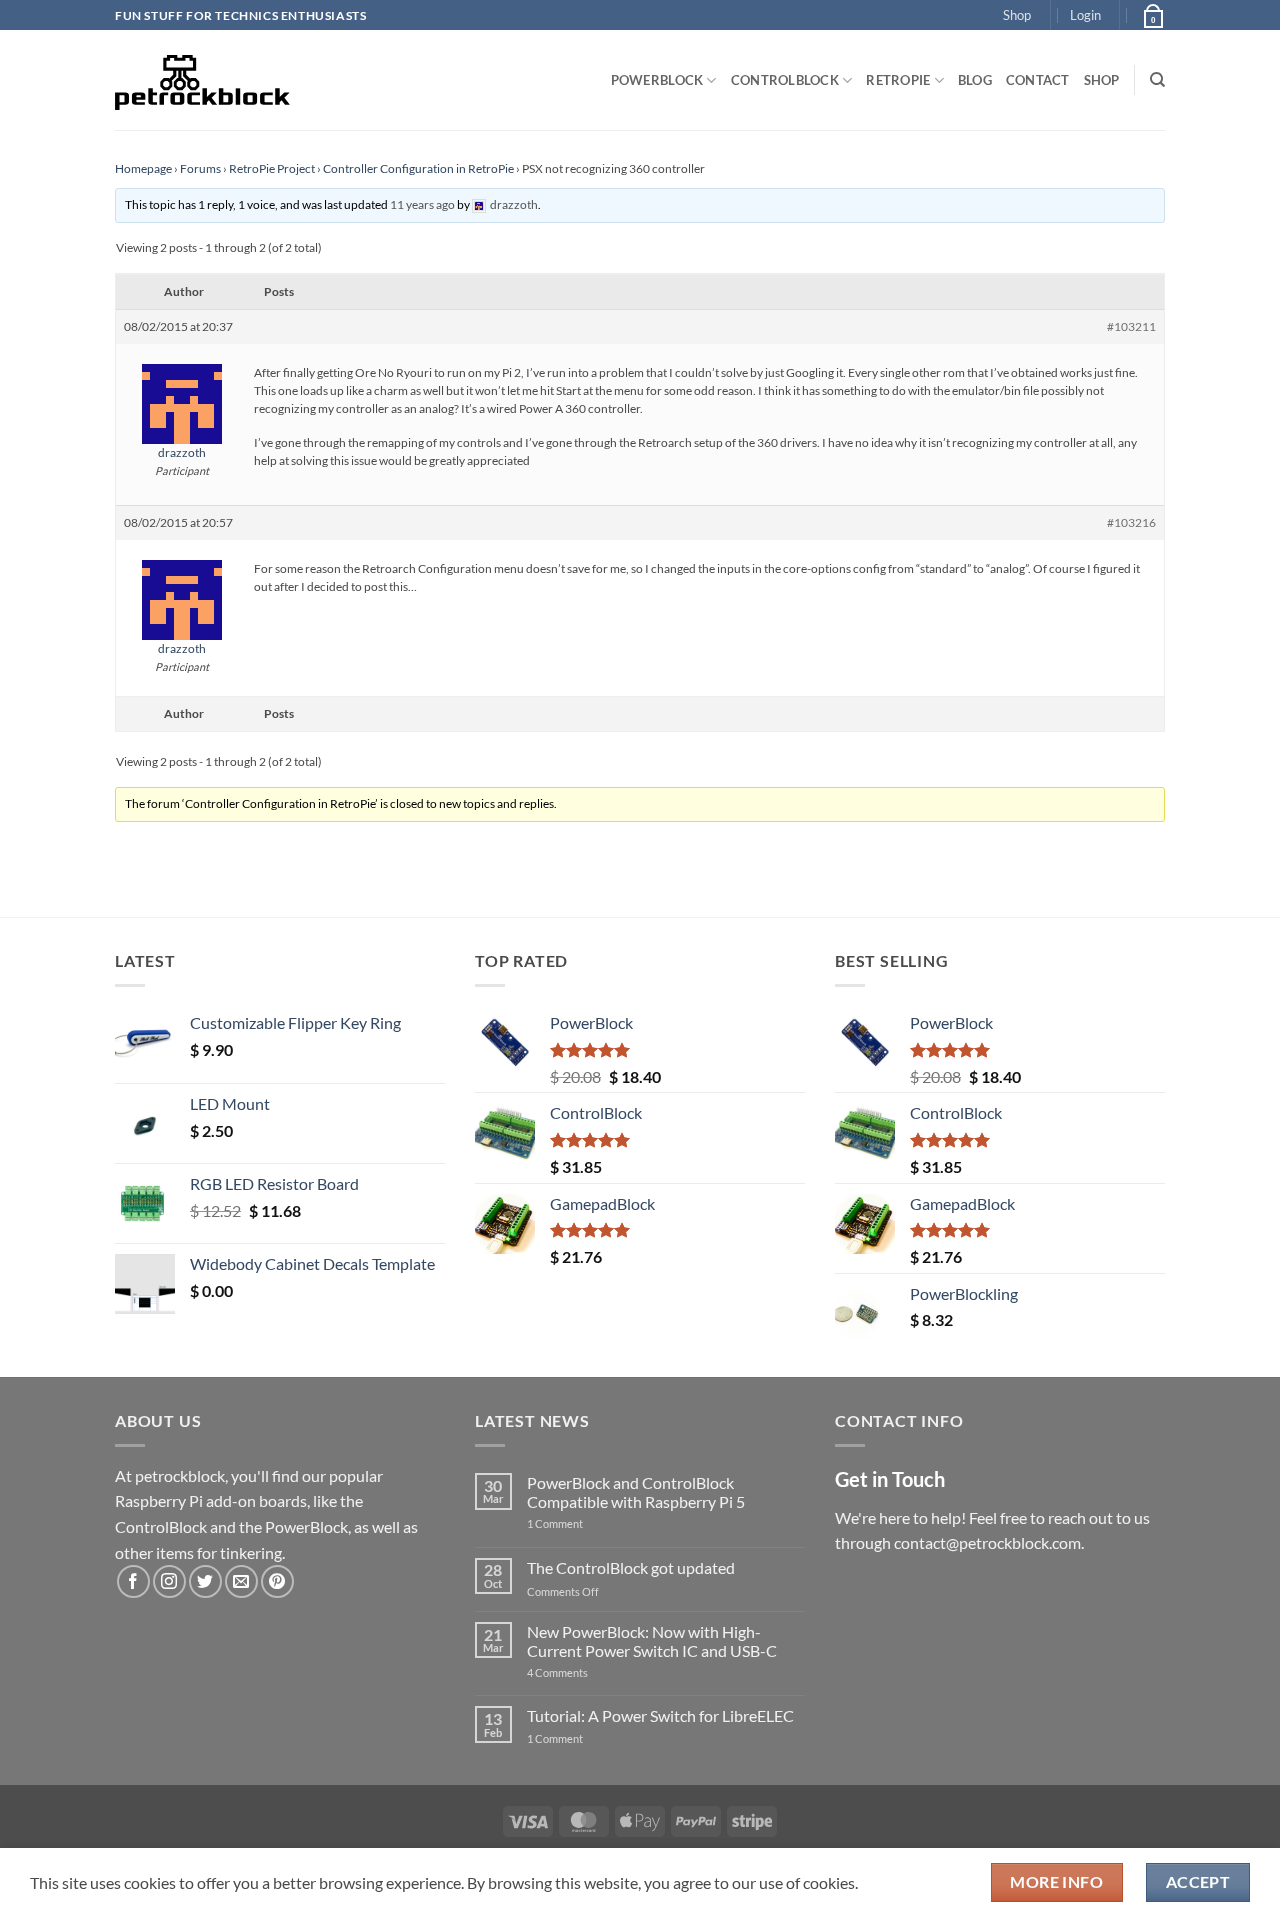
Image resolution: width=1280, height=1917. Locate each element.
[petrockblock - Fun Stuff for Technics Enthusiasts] (203, 80)
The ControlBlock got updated (631, 1567)
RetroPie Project (272, 168)
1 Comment (586, 1523)
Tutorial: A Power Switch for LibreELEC (660, 1715)
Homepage (143, 168)
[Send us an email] (241, 1581)
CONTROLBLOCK (785, 80)
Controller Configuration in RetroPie (418, 168)
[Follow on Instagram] (169, 1581)
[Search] (1157, 80)
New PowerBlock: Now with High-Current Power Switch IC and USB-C (652, 1641)
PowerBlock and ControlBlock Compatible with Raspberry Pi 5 (636, 1492)
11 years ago (422, 204)
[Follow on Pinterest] (277, 1581)
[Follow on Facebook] (133, 1581)
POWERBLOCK (657, 80)
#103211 (1131, 326)
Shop (1017, 15)
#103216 (1131, 522)
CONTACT (1038, 80)
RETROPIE (898, 80)
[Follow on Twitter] (205, 1581)
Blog (975, 80)
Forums (200, 168)
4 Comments (587, 1672)
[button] (1085, 15)
